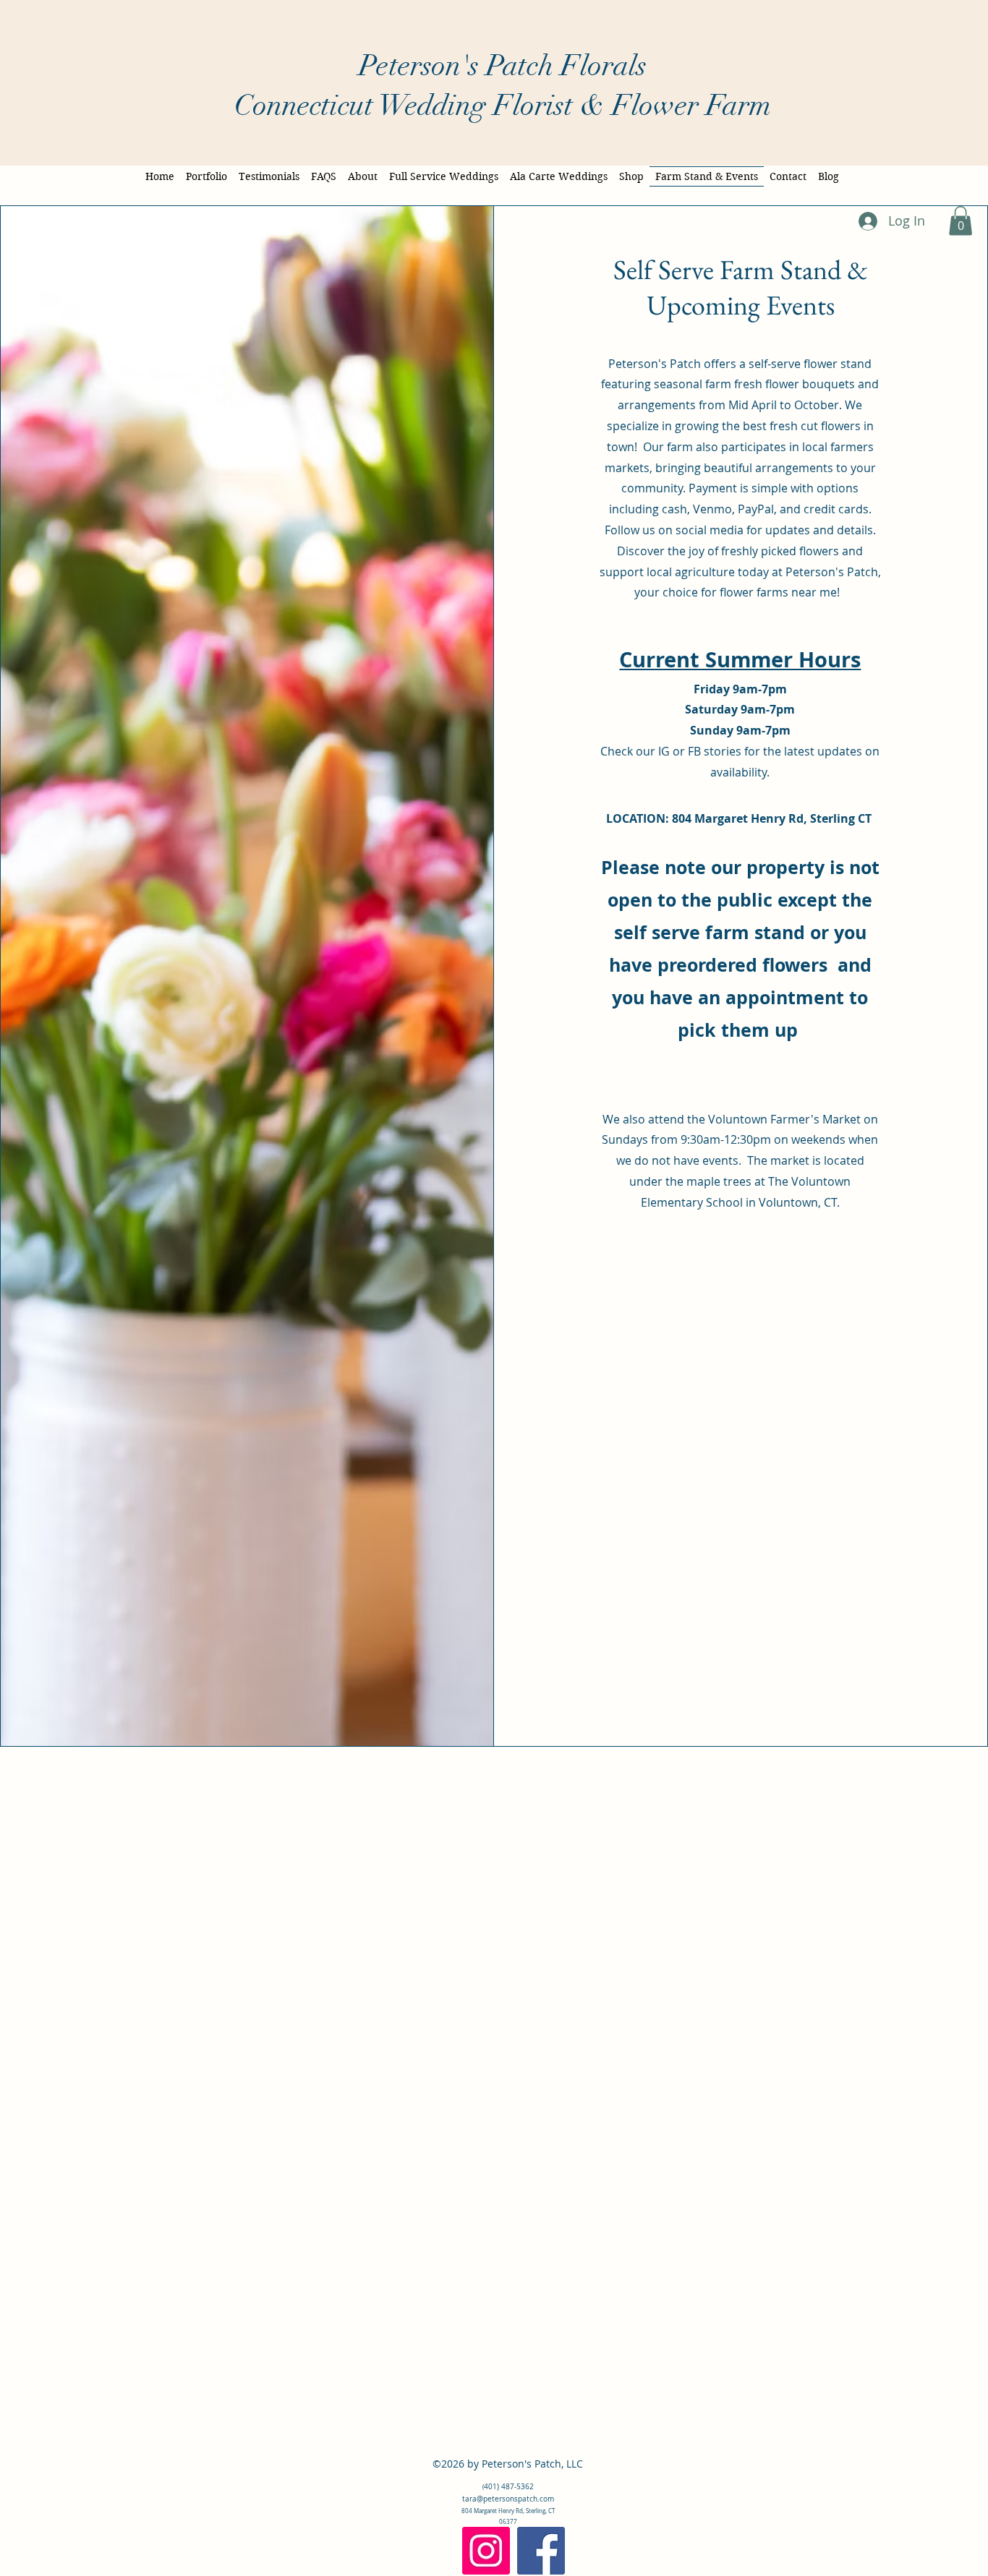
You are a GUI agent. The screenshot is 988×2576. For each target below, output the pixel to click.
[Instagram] (486, 2551)
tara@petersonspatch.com (508, 2499)
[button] (961, 221)
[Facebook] (541, 2551)
